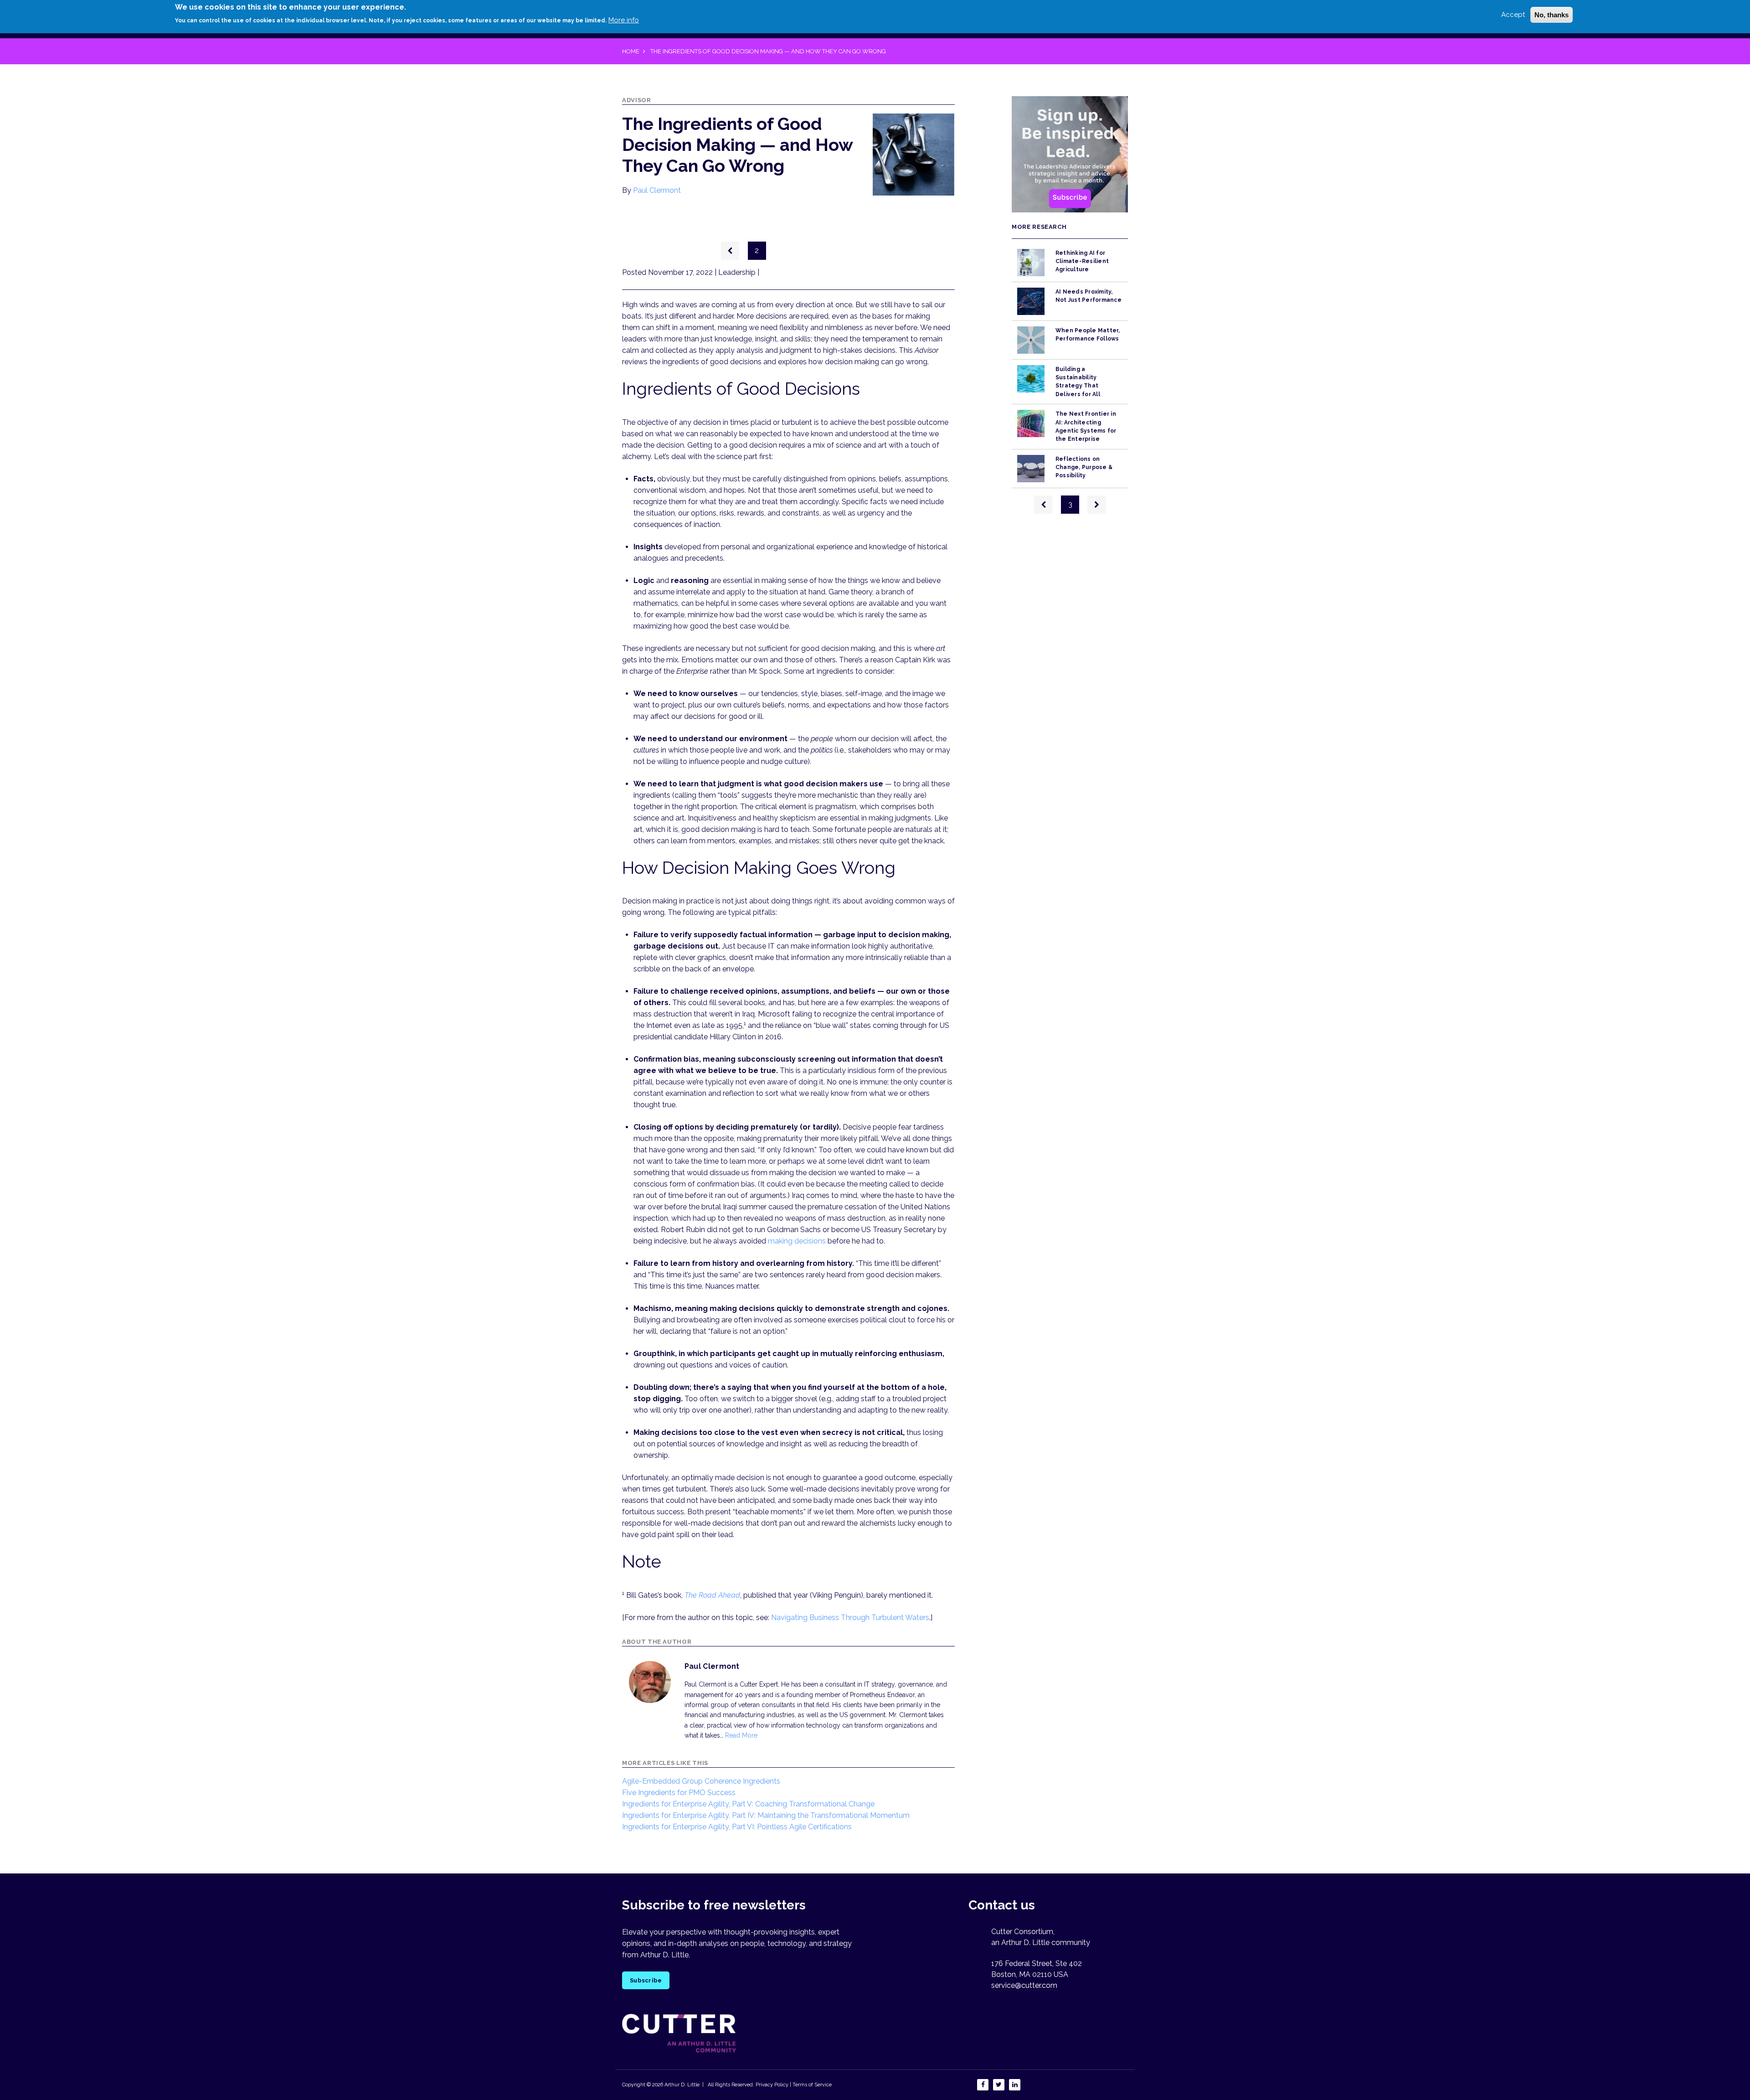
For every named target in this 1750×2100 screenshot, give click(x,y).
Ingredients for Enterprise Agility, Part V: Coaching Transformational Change (748, 1804)
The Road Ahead (712, 1595)
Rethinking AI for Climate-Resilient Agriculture (1082, 261)
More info (624, 20)
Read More (741, 1735)
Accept (1513, 15)
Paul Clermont (657, 190)
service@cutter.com (1024, 1985)
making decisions (797, 1241)
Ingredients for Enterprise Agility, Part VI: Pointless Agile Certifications (737, 1827)
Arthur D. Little (681, 2085)
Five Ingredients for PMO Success (679, 1793)
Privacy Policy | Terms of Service (794, 2085)
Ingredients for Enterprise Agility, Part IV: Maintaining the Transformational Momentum (766, 1815)
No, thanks (1552, 15)
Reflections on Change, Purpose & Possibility (1084, 467)
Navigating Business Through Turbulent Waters (850, 1618)
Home (631, 51)
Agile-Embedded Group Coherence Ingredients (701, 1781)
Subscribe (646, 1980)
